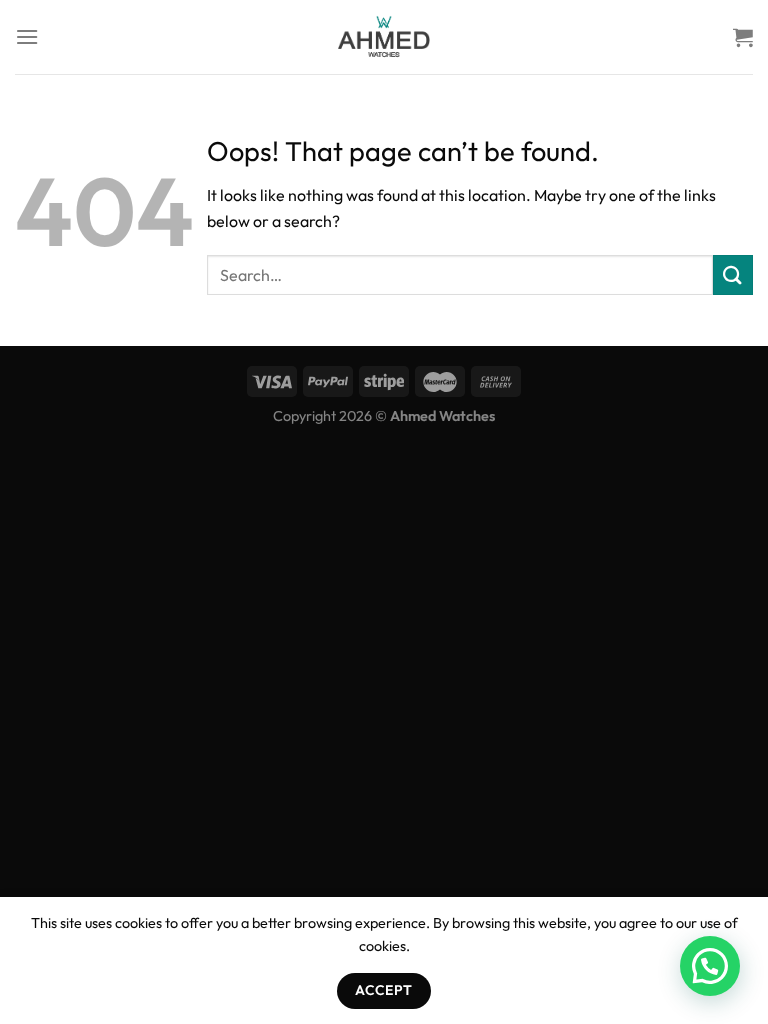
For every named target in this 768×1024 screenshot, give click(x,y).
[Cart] (743, 37)
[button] (710, 966)
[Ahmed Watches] (384, 37)
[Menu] (27, 36)
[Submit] (733, 274)
